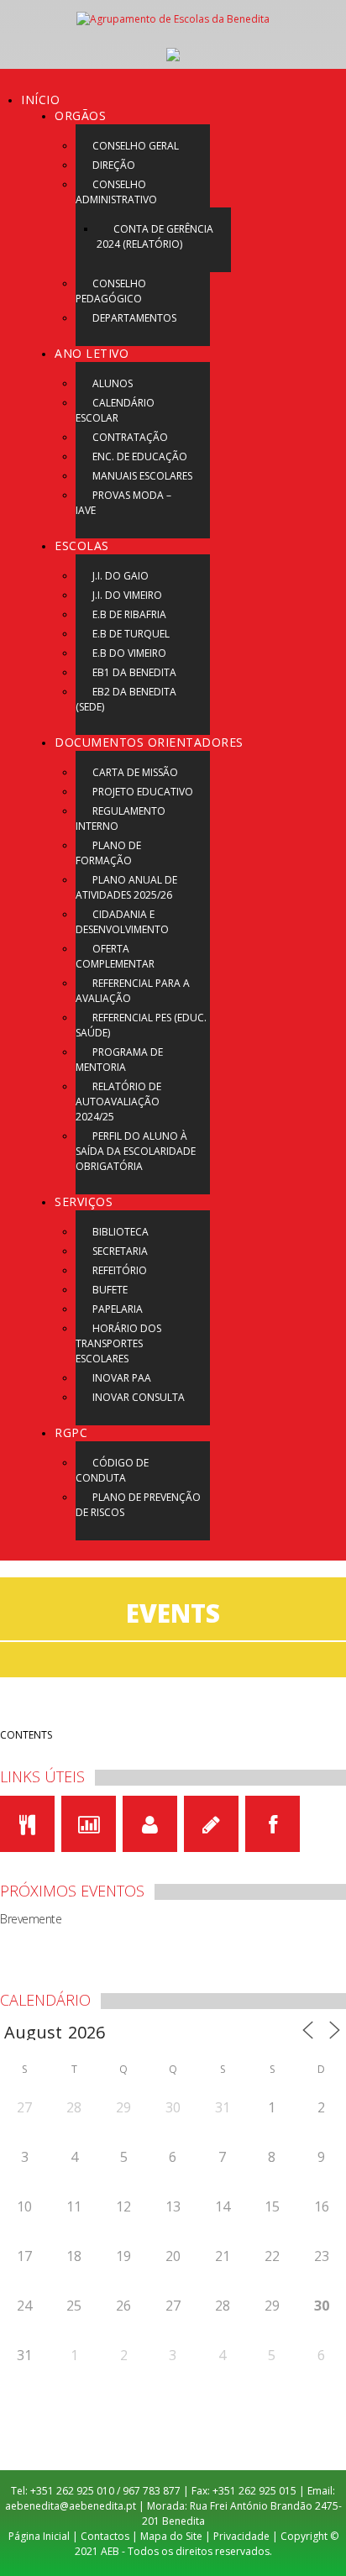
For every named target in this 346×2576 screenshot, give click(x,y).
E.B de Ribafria (129, 614)
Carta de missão (135, 772)
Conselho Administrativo (116, 192)
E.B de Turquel (131, 634)
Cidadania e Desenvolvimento (122, 922)
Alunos (113, 383)
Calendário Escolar (115, 410)
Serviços (84, 1201)
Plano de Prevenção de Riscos (138, 1505)
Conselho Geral (136, 146)
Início (40, 100)
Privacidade (241, 2536)
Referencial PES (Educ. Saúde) (141, 1025)
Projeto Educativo (143, 792)
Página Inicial (39, 2536)
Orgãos (80, 115)
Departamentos (134, 318)
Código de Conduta (112, 1470)
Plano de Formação (108, 853)
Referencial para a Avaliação (133, 991)
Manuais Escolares (142, 476)
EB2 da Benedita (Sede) (126, 699)
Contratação (130, 437)
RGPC (71, 1432)
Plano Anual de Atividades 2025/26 (126, 887)
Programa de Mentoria (119, 1060)
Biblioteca (121, 1232)
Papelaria (118, 1309)
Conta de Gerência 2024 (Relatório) (155, 236)
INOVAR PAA (122, 1378)
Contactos (105, 2536)
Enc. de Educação (140, 456)
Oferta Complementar (115, 956)
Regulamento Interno (121, 818)
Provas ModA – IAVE (123, 503)
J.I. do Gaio (121, 576)
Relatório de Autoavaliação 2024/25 (118, 1102)
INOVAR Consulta (139, 1397)
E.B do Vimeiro (129, 653)
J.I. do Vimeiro (127, 595)
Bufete (110, 1290)
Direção (114, 165)
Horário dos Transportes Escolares (118, 1343)
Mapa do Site (171, 2536)
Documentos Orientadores (149, 742)
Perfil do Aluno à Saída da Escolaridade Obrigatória (136, 1151)
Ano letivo (92, 353)
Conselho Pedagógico (111, 291)
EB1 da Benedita (134, 672)
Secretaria (120, 1251)
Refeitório (120, 1270)
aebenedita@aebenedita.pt (71, 2506)
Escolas (82, 546)
